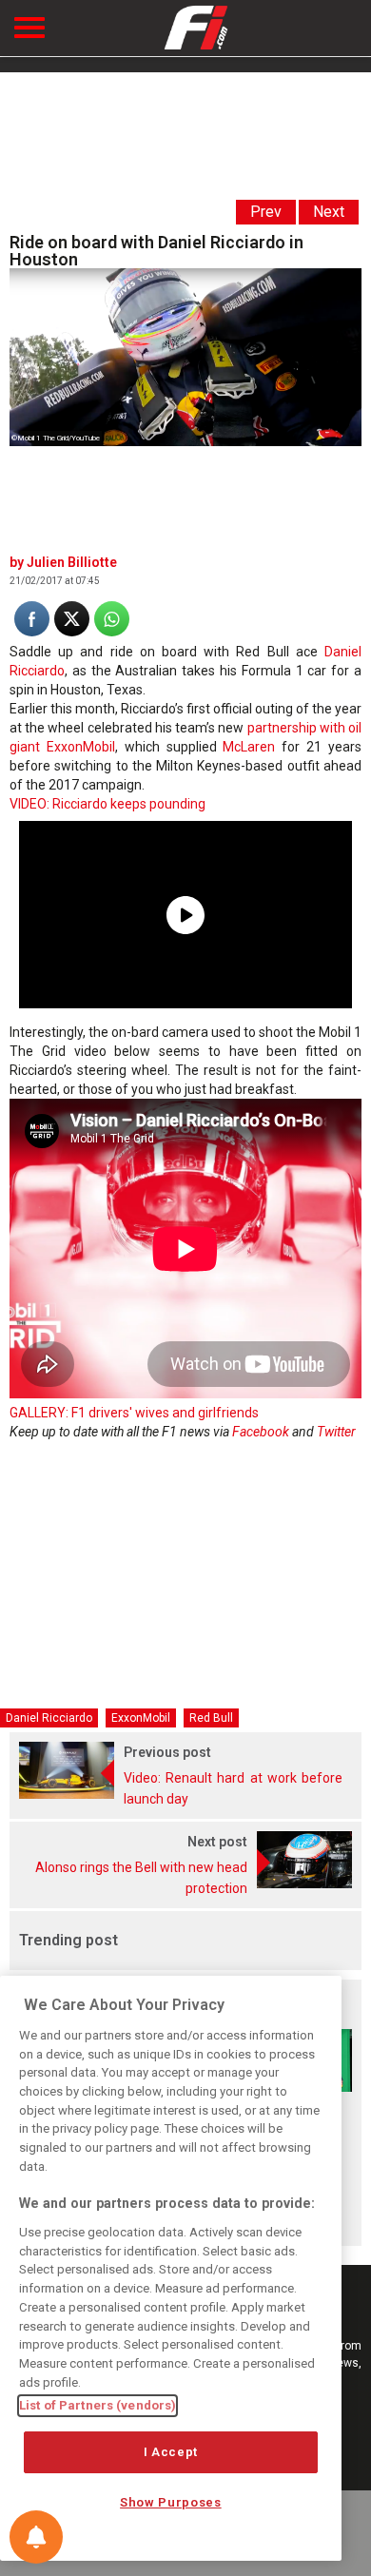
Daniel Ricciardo (49, 1718)
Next (329, 212)
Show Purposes (171, 2502)
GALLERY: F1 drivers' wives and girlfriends (134, 1413)
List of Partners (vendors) (98, 2405)
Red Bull (211, 1718)
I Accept (171, 2452)
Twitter (336, 1432)
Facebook (261, 1432)
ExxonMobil (141, 1718)
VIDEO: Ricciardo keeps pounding (107, 804)
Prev (266, 212)
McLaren (249, 747)
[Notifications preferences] (36, 2537)
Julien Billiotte (72, 562)
